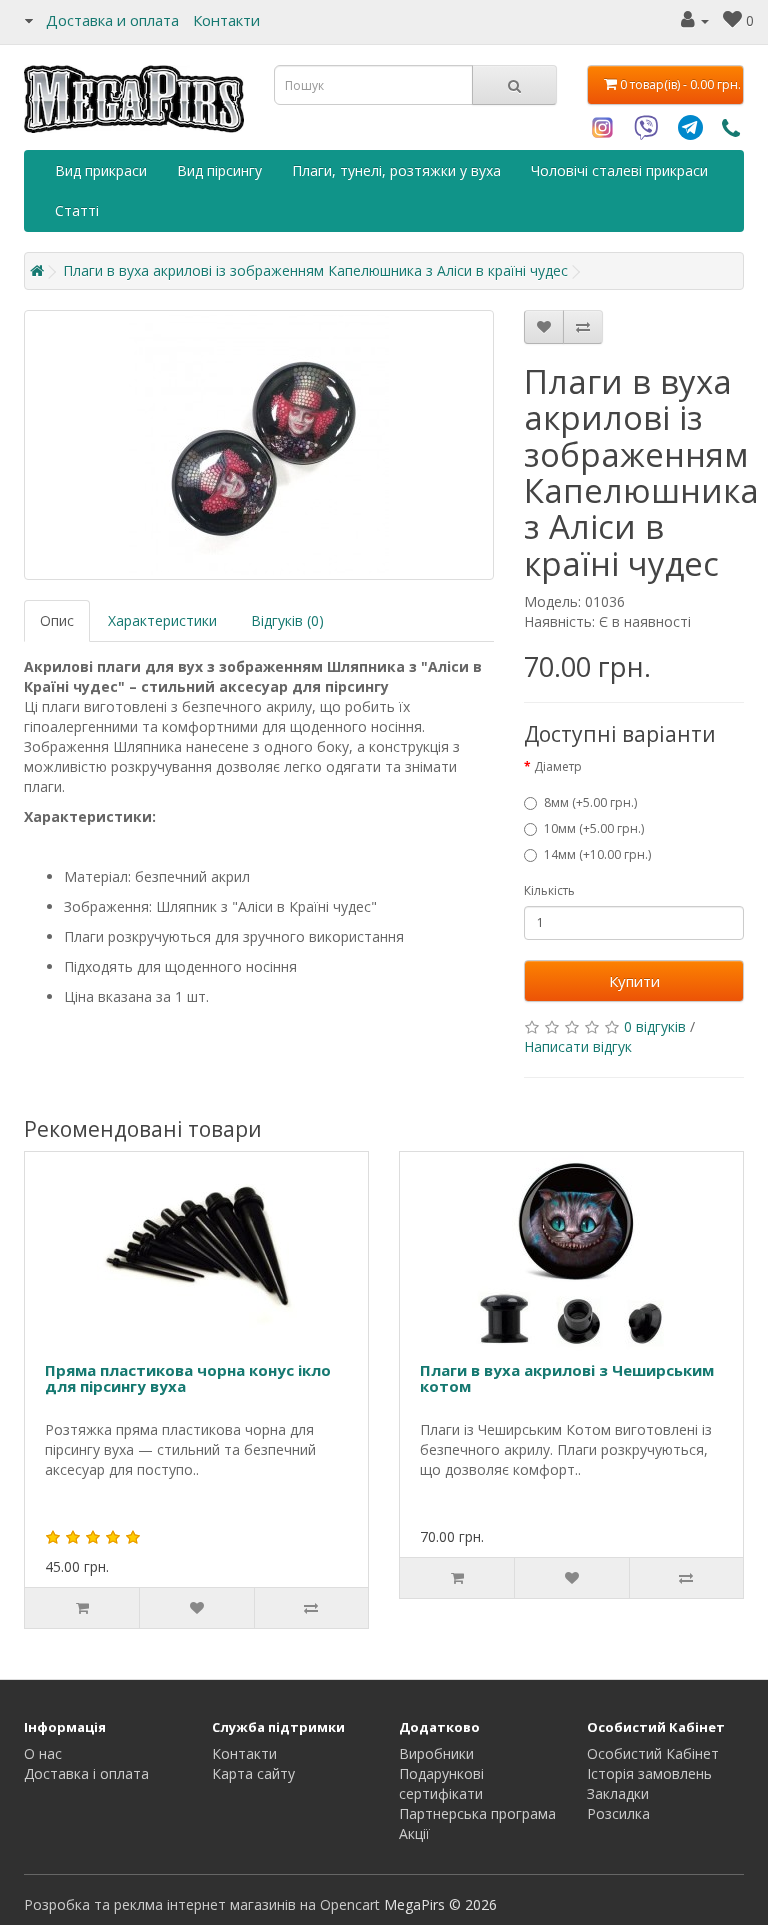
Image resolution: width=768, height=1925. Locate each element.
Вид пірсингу (219, 170)
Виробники (436, 1753)
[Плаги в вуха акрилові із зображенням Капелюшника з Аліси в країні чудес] (259, 445)
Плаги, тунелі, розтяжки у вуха (396, 170)
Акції (414, 1833)
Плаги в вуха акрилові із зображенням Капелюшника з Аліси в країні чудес (315, 270)
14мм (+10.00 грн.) (597, 854)
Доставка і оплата (86, 1773)
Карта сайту (253, 1773)
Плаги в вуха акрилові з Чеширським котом (567, 1378)
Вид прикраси (101, 170)
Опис (57, 620)
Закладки (618, 1793)
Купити (634, 981)
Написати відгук (578, 1046)
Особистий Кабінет (653, 1753)
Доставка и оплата (112, 20)
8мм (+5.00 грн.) (590, 802)
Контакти (226, 20)
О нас (43, 1753)
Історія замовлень (649, 1773)
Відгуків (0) (287, 620)
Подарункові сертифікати (441, 1783)
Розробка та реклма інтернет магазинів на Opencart (202, 1904)
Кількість (549, 890)
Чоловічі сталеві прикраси (619, 170)
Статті (77, 210)
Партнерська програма (477, 1813)
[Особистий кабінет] (695, 20)
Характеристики (162, 620)
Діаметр (558, 766)
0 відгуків (655, 1026)
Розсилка (618, 1813)
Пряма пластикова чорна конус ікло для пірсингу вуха (188, 1378)
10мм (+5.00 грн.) (594, 828)
